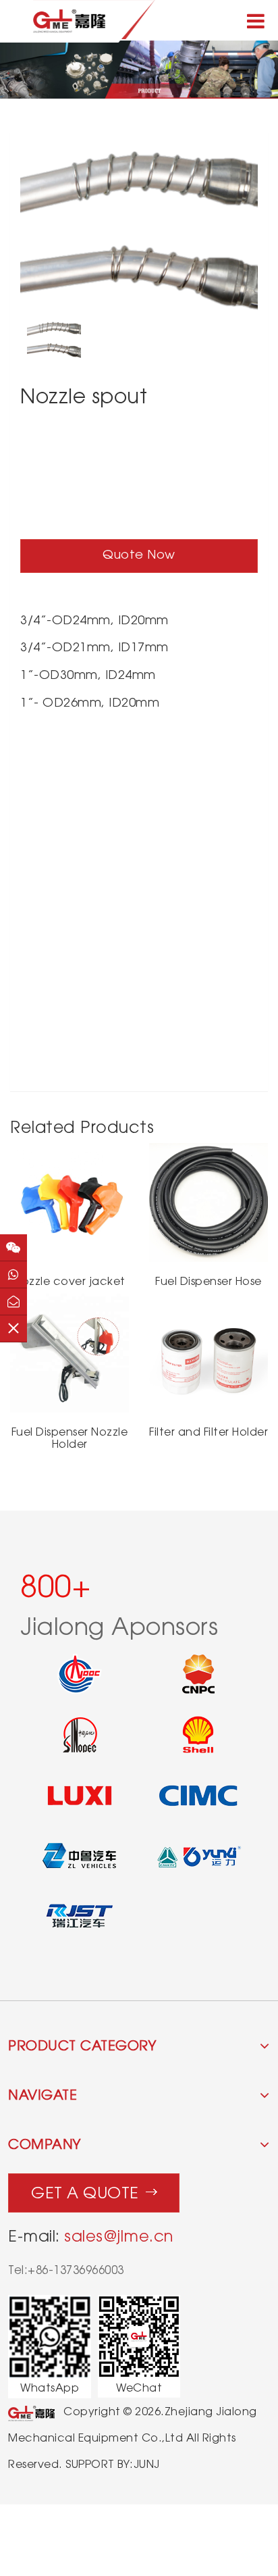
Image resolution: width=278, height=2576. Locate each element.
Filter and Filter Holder (208, 1432)
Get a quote (85, 2193)
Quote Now (139, 554)
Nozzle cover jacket (69, 1281)
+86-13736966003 (76, 2270)
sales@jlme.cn (119, 2236)
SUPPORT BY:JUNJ (113, 2464)
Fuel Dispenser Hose (208, 1281)
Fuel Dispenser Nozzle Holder (70, 1438)
